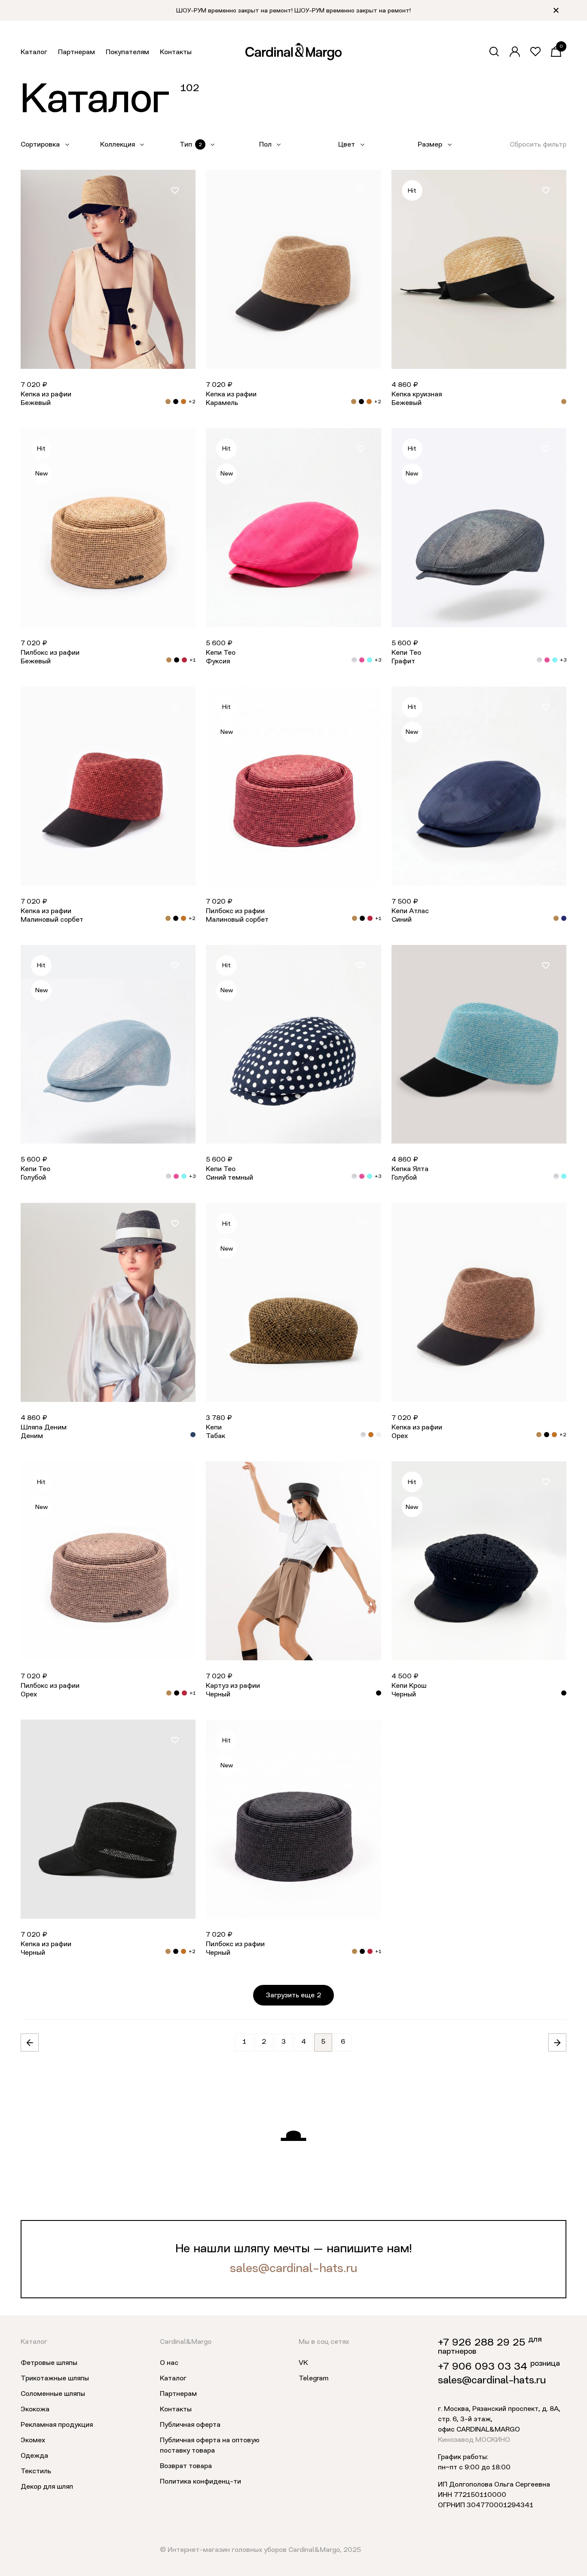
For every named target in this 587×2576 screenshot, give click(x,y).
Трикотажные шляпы (55, 2379)
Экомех (33, 2441)
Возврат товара (186, 2466)
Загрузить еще (293, 1996)
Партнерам (76, 52)
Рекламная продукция (57, 2425)
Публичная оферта (190, 2425)
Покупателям (127, 52)
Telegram (313, 2379)
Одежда (34, 2456)
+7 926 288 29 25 (482, 2343)
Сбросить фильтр (538, 145)
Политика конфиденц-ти (200, 2482)
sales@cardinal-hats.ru (293, 2269)
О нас (169, 2363)
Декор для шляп (47, 2487)
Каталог (34, 52)
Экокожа (35, 2410)
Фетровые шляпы (49, 2363)
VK (303, 2363)
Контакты (176, 52)
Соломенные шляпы (53, 2394)
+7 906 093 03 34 (483, 2367)
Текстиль (36, 2472)
